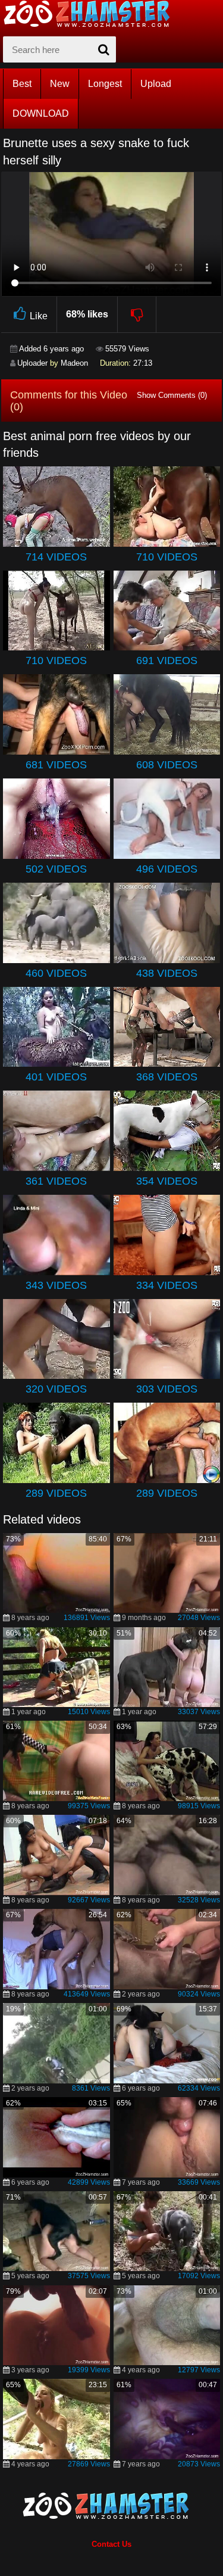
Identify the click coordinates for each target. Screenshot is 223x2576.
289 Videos (56, 1493)
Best (22, 84)
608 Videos (167, 765)
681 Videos (56, 765)
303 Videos (167, 1389)
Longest (105, 84)
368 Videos (167, 1077)
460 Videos (56, 973)
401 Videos (56, 1077)
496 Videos (167, 869)
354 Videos (167, 1181)
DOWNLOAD (41, 113)
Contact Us (111, 2544)
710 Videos (167, 557)
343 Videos (56, 1285)
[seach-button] (104, 49)
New (60, 84)
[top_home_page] (92, 14)
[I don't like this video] (137, 314)
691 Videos (167, 661)
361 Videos (56, 1181)
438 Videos (167, 973)
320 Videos (56, 1389)
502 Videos (56, 869)
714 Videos (56, 557)
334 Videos (167, 1285)
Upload (156, 84)
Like (39, 316)
